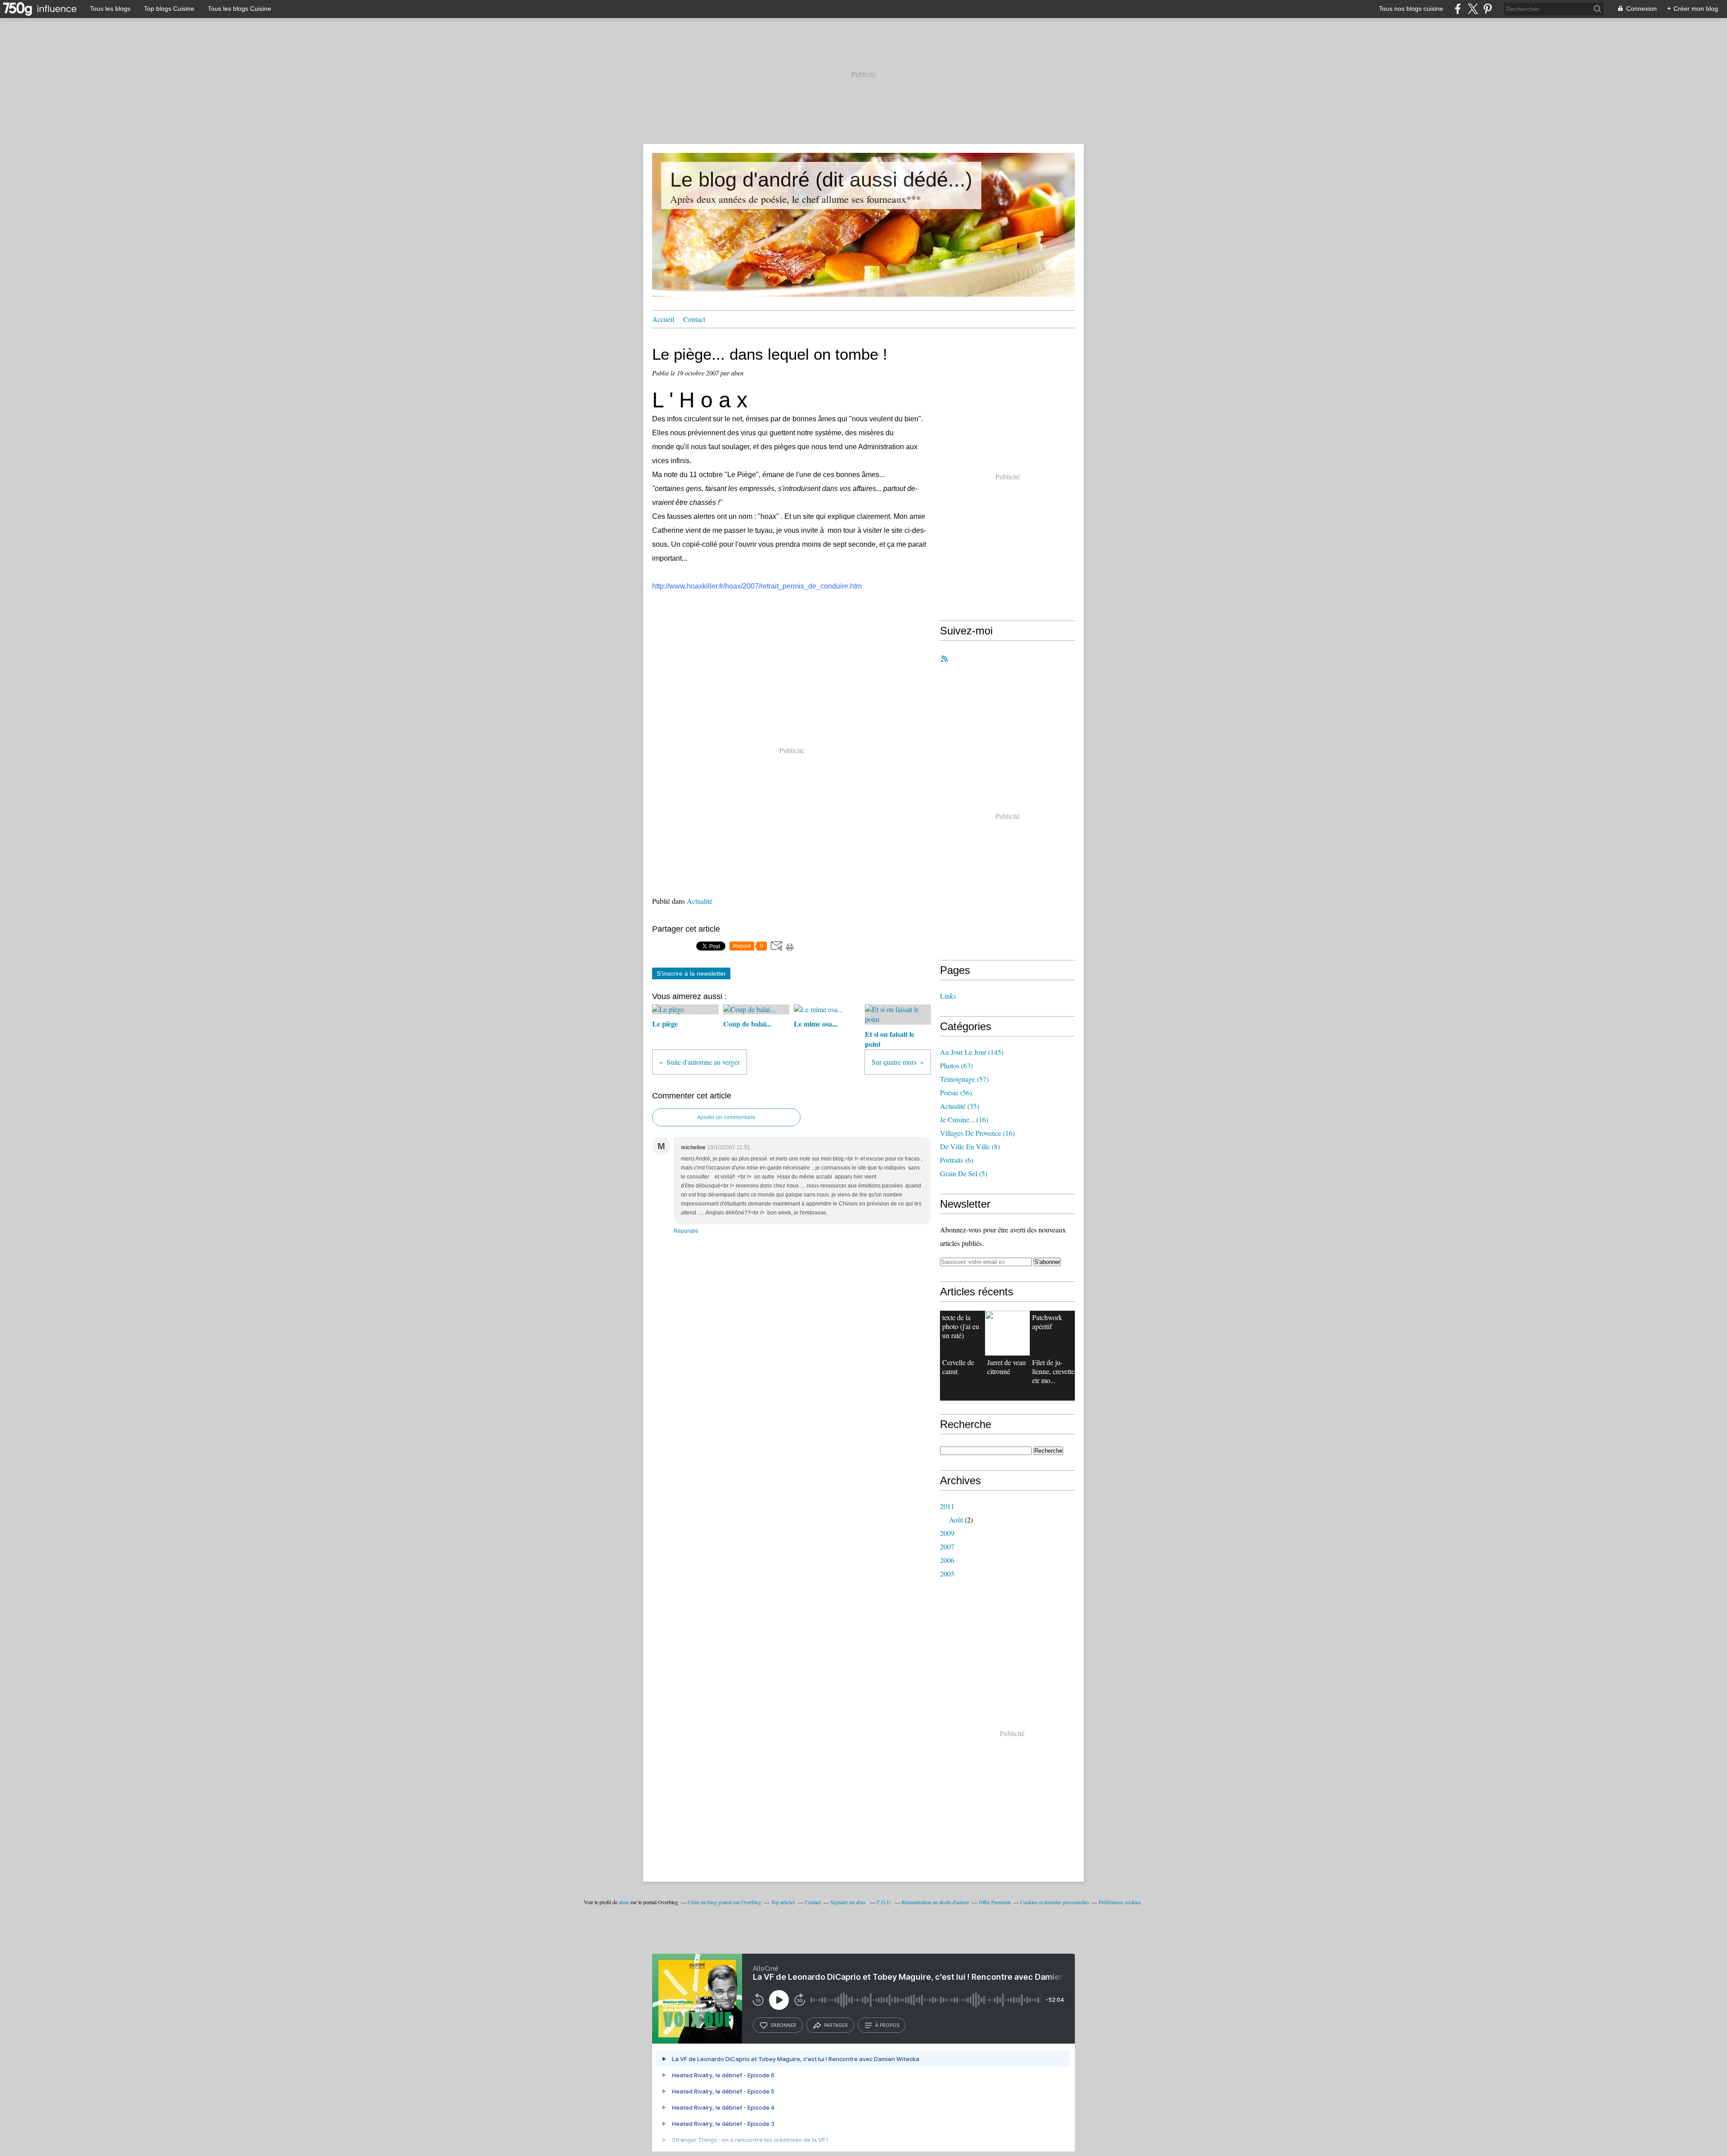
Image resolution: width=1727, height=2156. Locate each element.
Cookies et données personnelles (1055, 1902)
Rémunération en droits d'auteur (935, 1902)
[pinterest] (1488, 9)
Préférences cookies (1120, 1902)
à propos (887, 2025)
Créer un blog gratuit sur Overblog (725, 1902)
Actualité (700, 901)
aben (624, 1902)
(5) (964, 1173)
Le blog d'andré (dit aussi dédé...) (821, 180)
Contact (694, 319)
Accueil (663, 319)
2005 (947, 1573)
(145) (972, 1052)
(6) (957, 1160)
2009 (947, 1533)
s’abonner (783, 2025)
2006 (947, 1560)
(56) (956, 1092)
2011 (947, 1506)
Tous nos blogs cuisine (1411, 9)
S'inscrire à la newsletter (691, 973)
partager (836, 2025)
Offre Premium (995, 1902)
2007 (947, 1547)
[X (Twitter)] (1473, 9)
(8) (970, 1146)
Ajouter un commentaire (726, 1117)
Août (956, 1520)
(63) (956, 1065)
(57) (964, 1079)
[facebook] (1458, 9)
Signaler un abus (849, 1902)
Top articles (783, 1902)
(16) (964, 1119)
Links (948, 996)
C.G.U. (884, 1902)
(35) (960, 1106)
